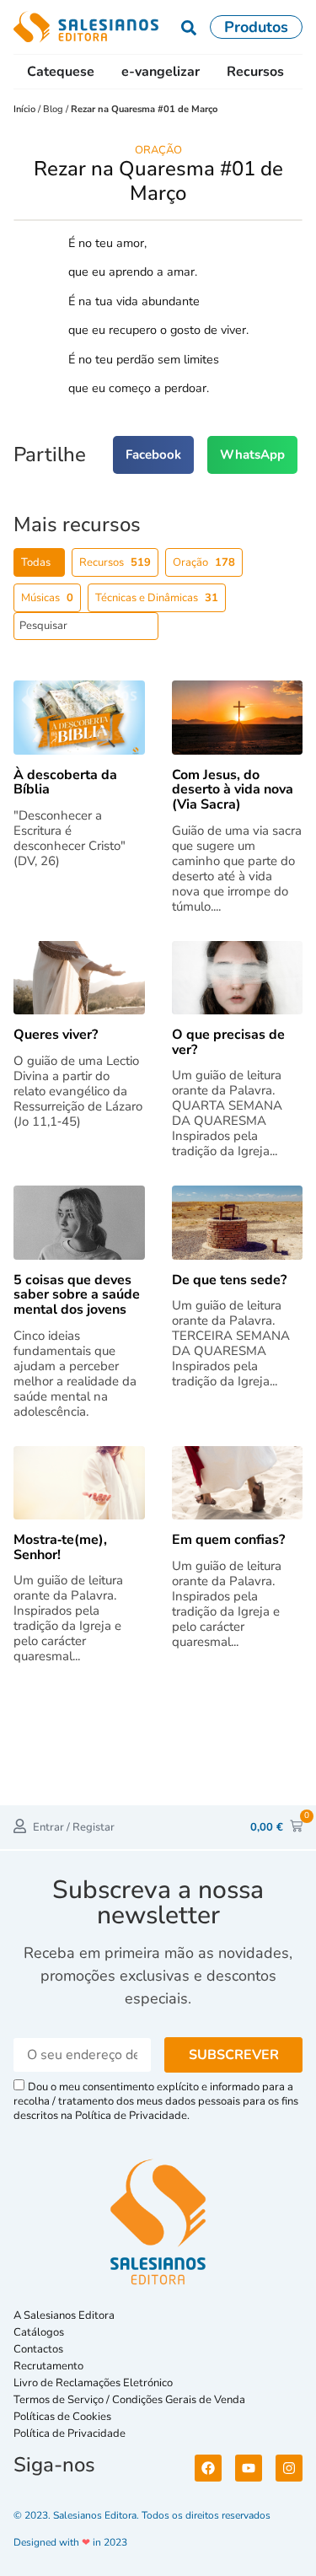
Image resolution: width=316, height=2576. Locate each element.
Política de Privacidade (70, 2433)
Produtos (256, 27)
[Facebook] (208, 2468)
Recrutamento (48, 2366)
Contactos (38, 2349)
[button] (153, 455)
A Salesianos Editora (64, 2315)
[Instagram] (289, 2468)
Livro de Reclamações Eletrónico (93, 2383)
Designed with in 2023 (70, 2542)
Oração (158, 150)
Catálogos (39, 2332)
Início (26, 109)
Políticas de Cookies (62, 2417)
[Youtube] (249, 2468)
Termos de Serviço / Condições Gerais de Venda (132, 2400)
